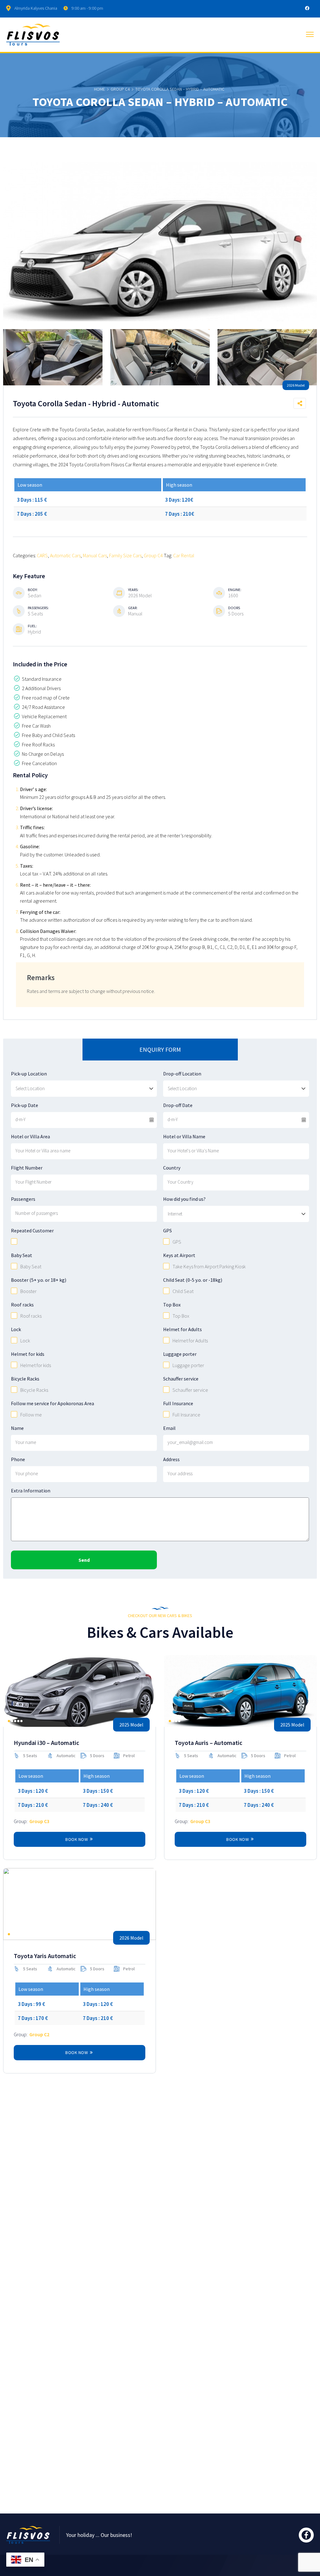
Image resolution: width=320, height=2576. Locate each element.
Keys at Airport (179, 1255)
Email (169, 1428)
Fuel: (32, 626)
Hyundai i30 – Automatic (46, 1743)
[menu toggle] (310, 35)
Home (100, 89)
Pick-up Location (29, 1074)
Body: (33, 590)
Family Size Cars (125, 555)
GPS (167, 1230)
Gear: (133, 608)
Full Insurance (178, 1403)
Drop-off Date (178, 1105)
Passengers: (38, 608)
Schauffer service (181, 1379)
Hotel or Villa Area (30, 1136)
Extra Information (31, 1491)
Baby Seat (22, 1255)
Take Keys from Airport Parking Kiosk (209, 1266)
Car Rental (184, 555)
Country (172, 1168)
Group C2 (39, 2034)
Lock (16, 1329)
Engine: (235, 590)
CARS (42, 555)
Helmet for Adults (182, 1329)
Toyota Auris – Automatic (208, 1743)
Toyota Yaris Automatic (45, 1956)
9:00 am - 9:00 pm (87, 8)
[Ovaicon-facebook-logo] (306, 2535)
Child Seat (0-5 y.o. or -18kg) (193, 1280)
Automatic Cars (65, 555)
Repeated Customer (32, 1230)
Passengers (23, 1199)
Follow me (31, 1415)
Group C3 (39, 1821)
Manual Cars (95, 555)
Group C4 (120, 89)
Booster (28, 1291)
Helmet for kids (28, 1354)
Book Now (77, 1839)
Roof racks (22, 1305)
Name (17, 1428)
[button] (9, 1721)
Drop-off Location (182, 1074)
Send (84, 1560)
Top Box (172, 1305)
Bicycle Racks (25, 1379)
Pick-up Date (25, 1105)
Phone (18, 1459)
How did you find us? (184, 1199)
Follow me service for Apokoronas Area (52, 1403)
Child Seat (183, 1291)
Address (171, 1459)
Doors (234, 608)
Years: (133, 590)
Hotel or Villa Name (184, 1136)
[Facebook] (307, 8)
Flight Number (27, 1168)
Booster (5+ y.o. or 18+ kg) (39, 1280)
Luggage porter (180, 1354)
